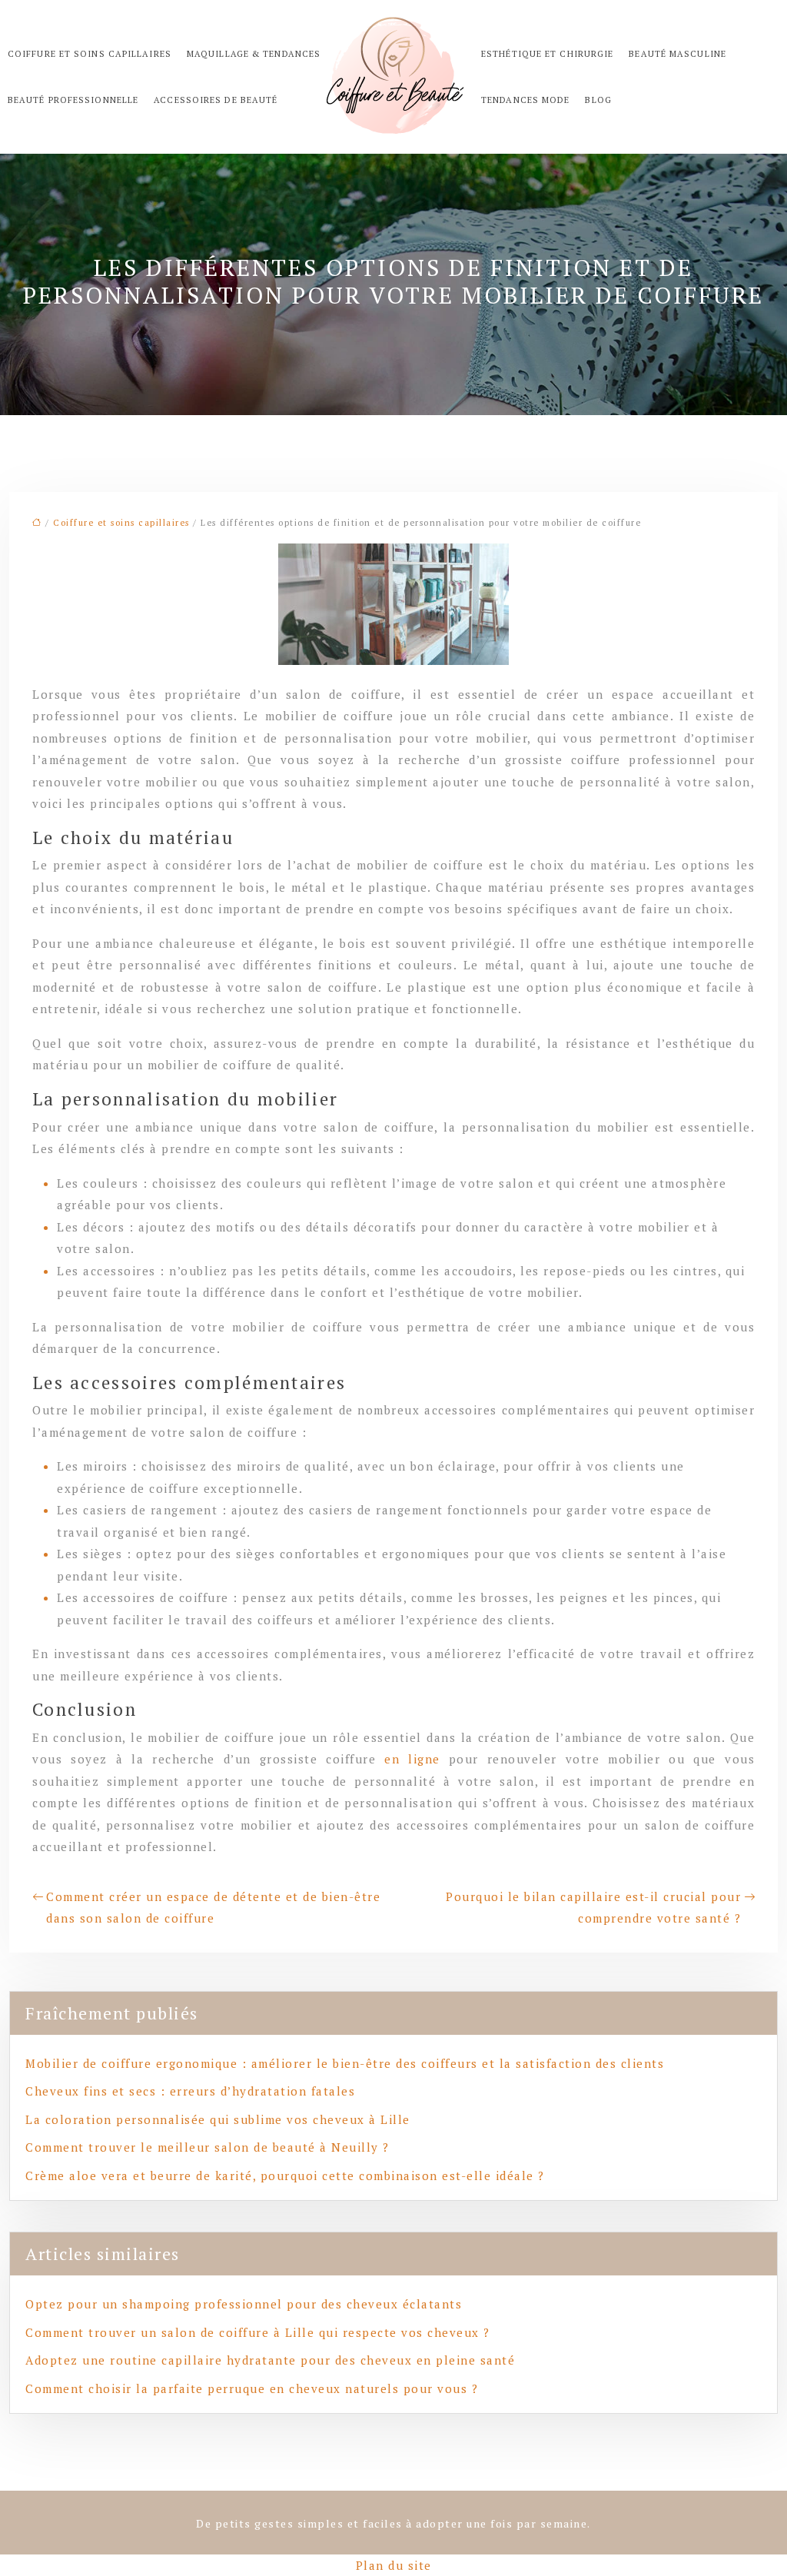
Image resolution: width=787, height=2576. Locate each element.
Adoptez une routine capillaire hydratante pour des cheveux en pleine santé (270, 2360)
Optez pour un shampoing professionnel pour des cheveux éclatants (244, 2304)
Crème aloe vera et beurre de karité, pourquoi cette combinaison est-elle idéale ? (285, 2175)
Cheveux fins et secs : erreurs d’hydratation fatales (190, 2091)
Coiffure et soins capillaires (121, 523)
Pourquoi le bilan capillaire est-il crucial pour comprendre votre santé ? (593, 1908)
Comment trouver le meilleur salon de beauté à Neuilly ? (208, 2147)
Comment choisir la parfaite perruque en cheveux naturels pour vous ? (252, 2388)
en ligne (412, 1759)
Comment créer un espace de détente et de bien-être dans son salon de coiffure (213, 1908)
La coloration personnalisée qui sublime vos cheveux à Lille (218, 2119)
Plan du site (394, 2565)
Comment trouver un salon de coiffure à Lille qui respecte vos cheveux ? (258, 2332)
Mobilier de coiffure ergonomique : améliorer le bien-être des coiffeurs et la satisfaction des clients (345, 2063)
